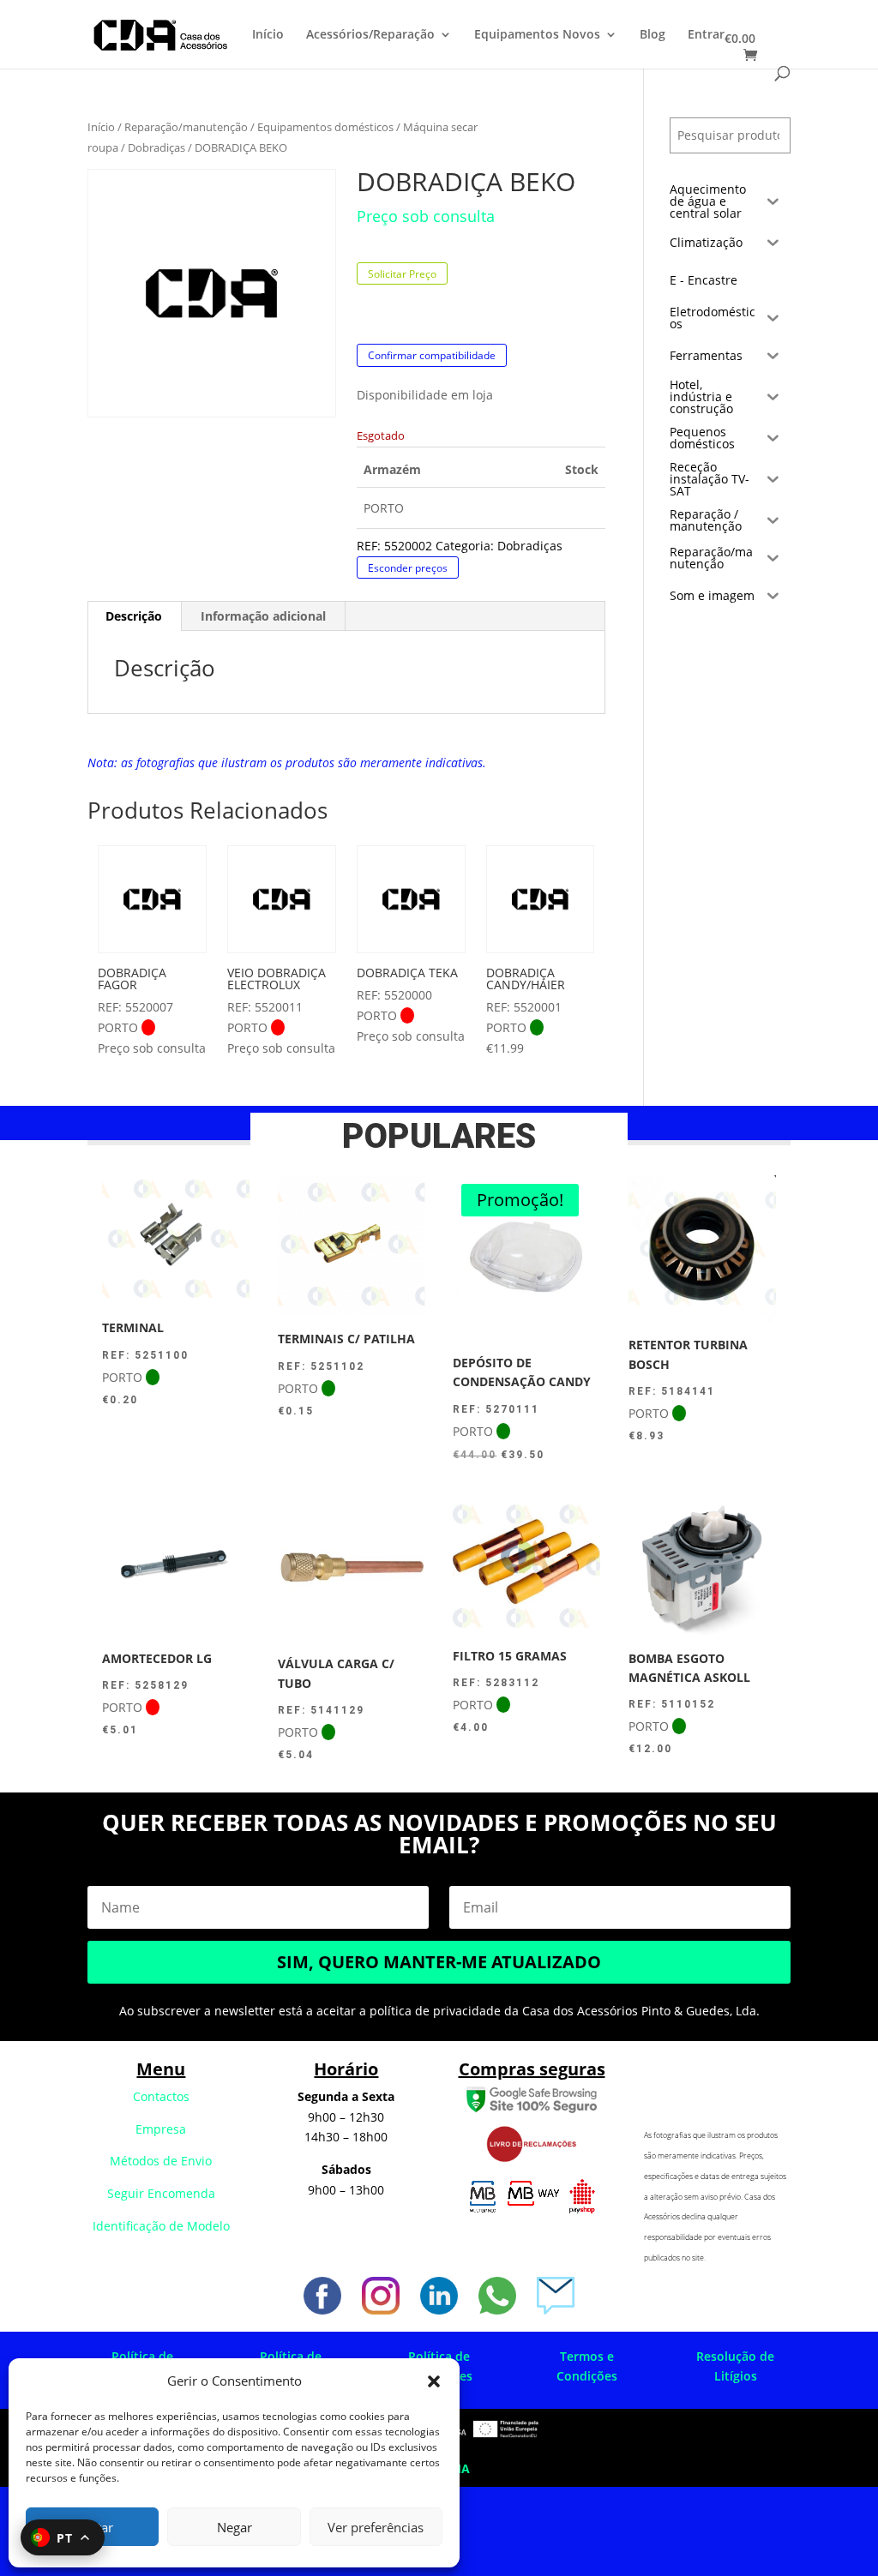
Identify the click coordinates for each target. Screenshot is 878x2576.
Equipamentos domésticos (325, 127)
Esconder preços (408, 567)
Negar (235, 2527)
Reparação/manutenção (186, 127)
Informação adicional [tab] (263, 616)
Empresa (161, 2129)
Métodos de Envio (161, 2161)
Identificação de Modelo (161, 2226)
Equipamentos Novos (537, 35)
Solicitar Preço (402, 274)
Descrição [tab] (134, 616)
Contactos (161, 2096)
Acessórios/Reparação (370, 35)
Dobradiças (156, 147)
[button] (434, 2381)
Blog (652, 35)
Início (268, 35)
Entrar (706, 35)
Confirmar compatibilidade (432, 355)
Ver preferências (376, 2527)
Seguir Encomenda (161, 2193)
